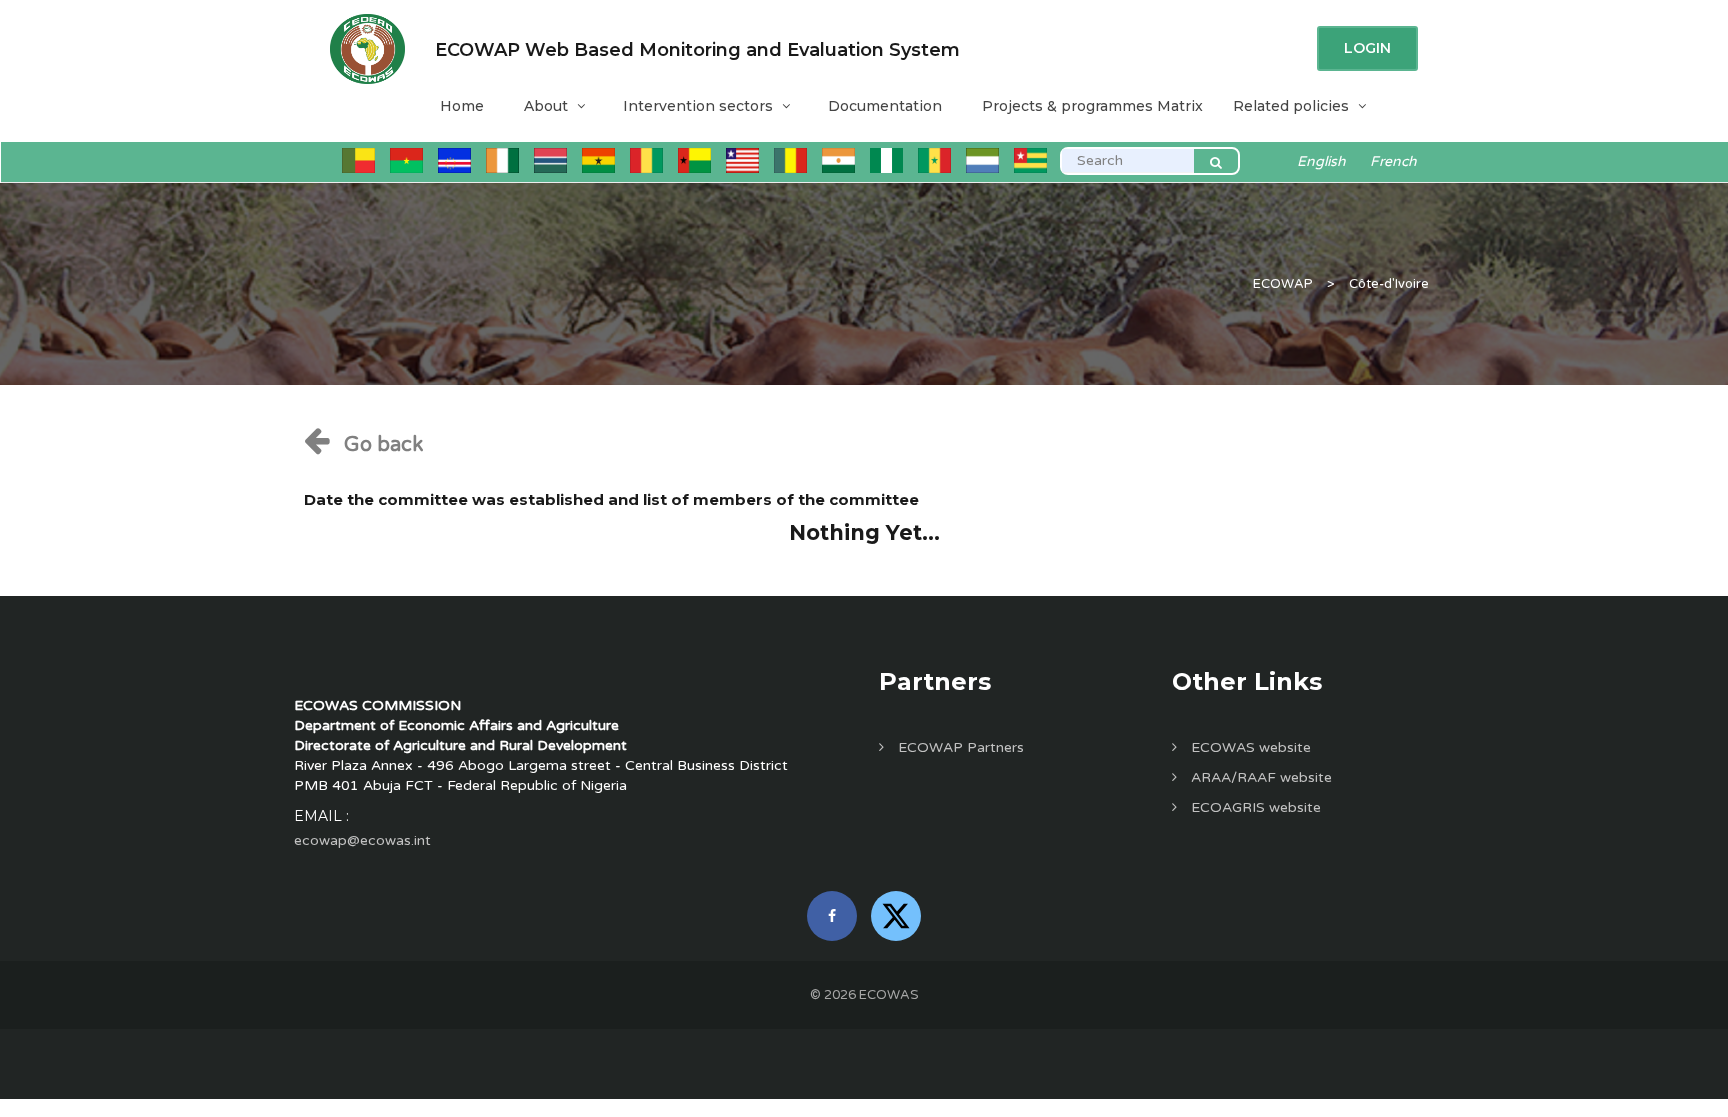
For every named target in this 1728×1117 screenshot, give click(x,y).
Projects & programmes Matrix (1092, 106)
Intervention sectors (698, 106)
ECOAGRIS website (1254, 807)
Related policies (1291, 106)
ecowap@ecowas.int (362, 840)
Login (1367, 48)
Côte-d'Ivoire (1389, 284)
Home (462, 106)
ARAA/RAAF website (1259, 777)
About (546, 106)
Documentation (885, 106)
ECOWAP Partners (959, 747)
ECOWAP (1283, 284)
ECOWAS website (1249, 747)
